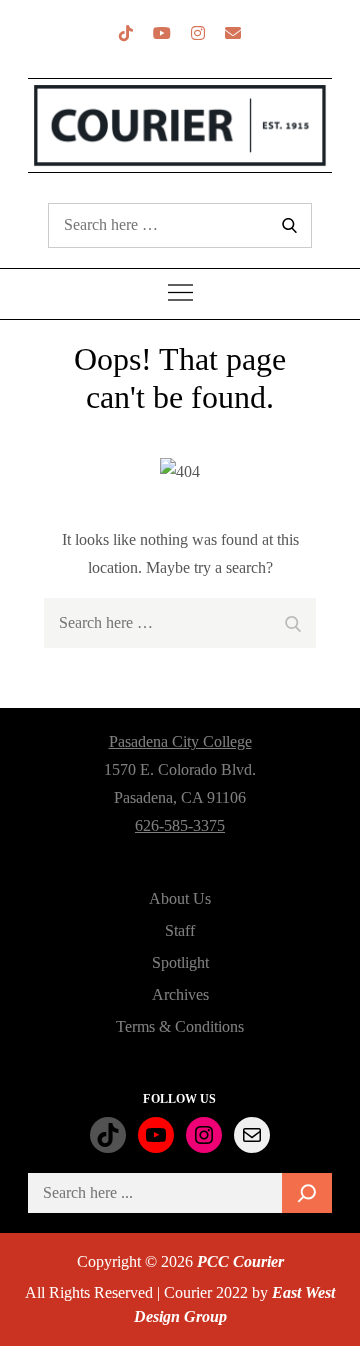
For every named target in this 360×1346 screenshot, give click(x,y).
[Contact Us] (233, 33)
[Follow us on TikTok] (126, 33)
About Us (180, 898)
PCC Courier (240, 1261)
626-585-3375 (180, 825)
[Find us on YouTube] (162, 33)
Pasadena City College (180, 741)
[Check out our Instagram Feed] (198, 33)
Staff (180, 930)
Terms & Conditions (180, 1026)
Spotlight (180, 962)
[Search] (307, 1193)
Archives (180, 994)
